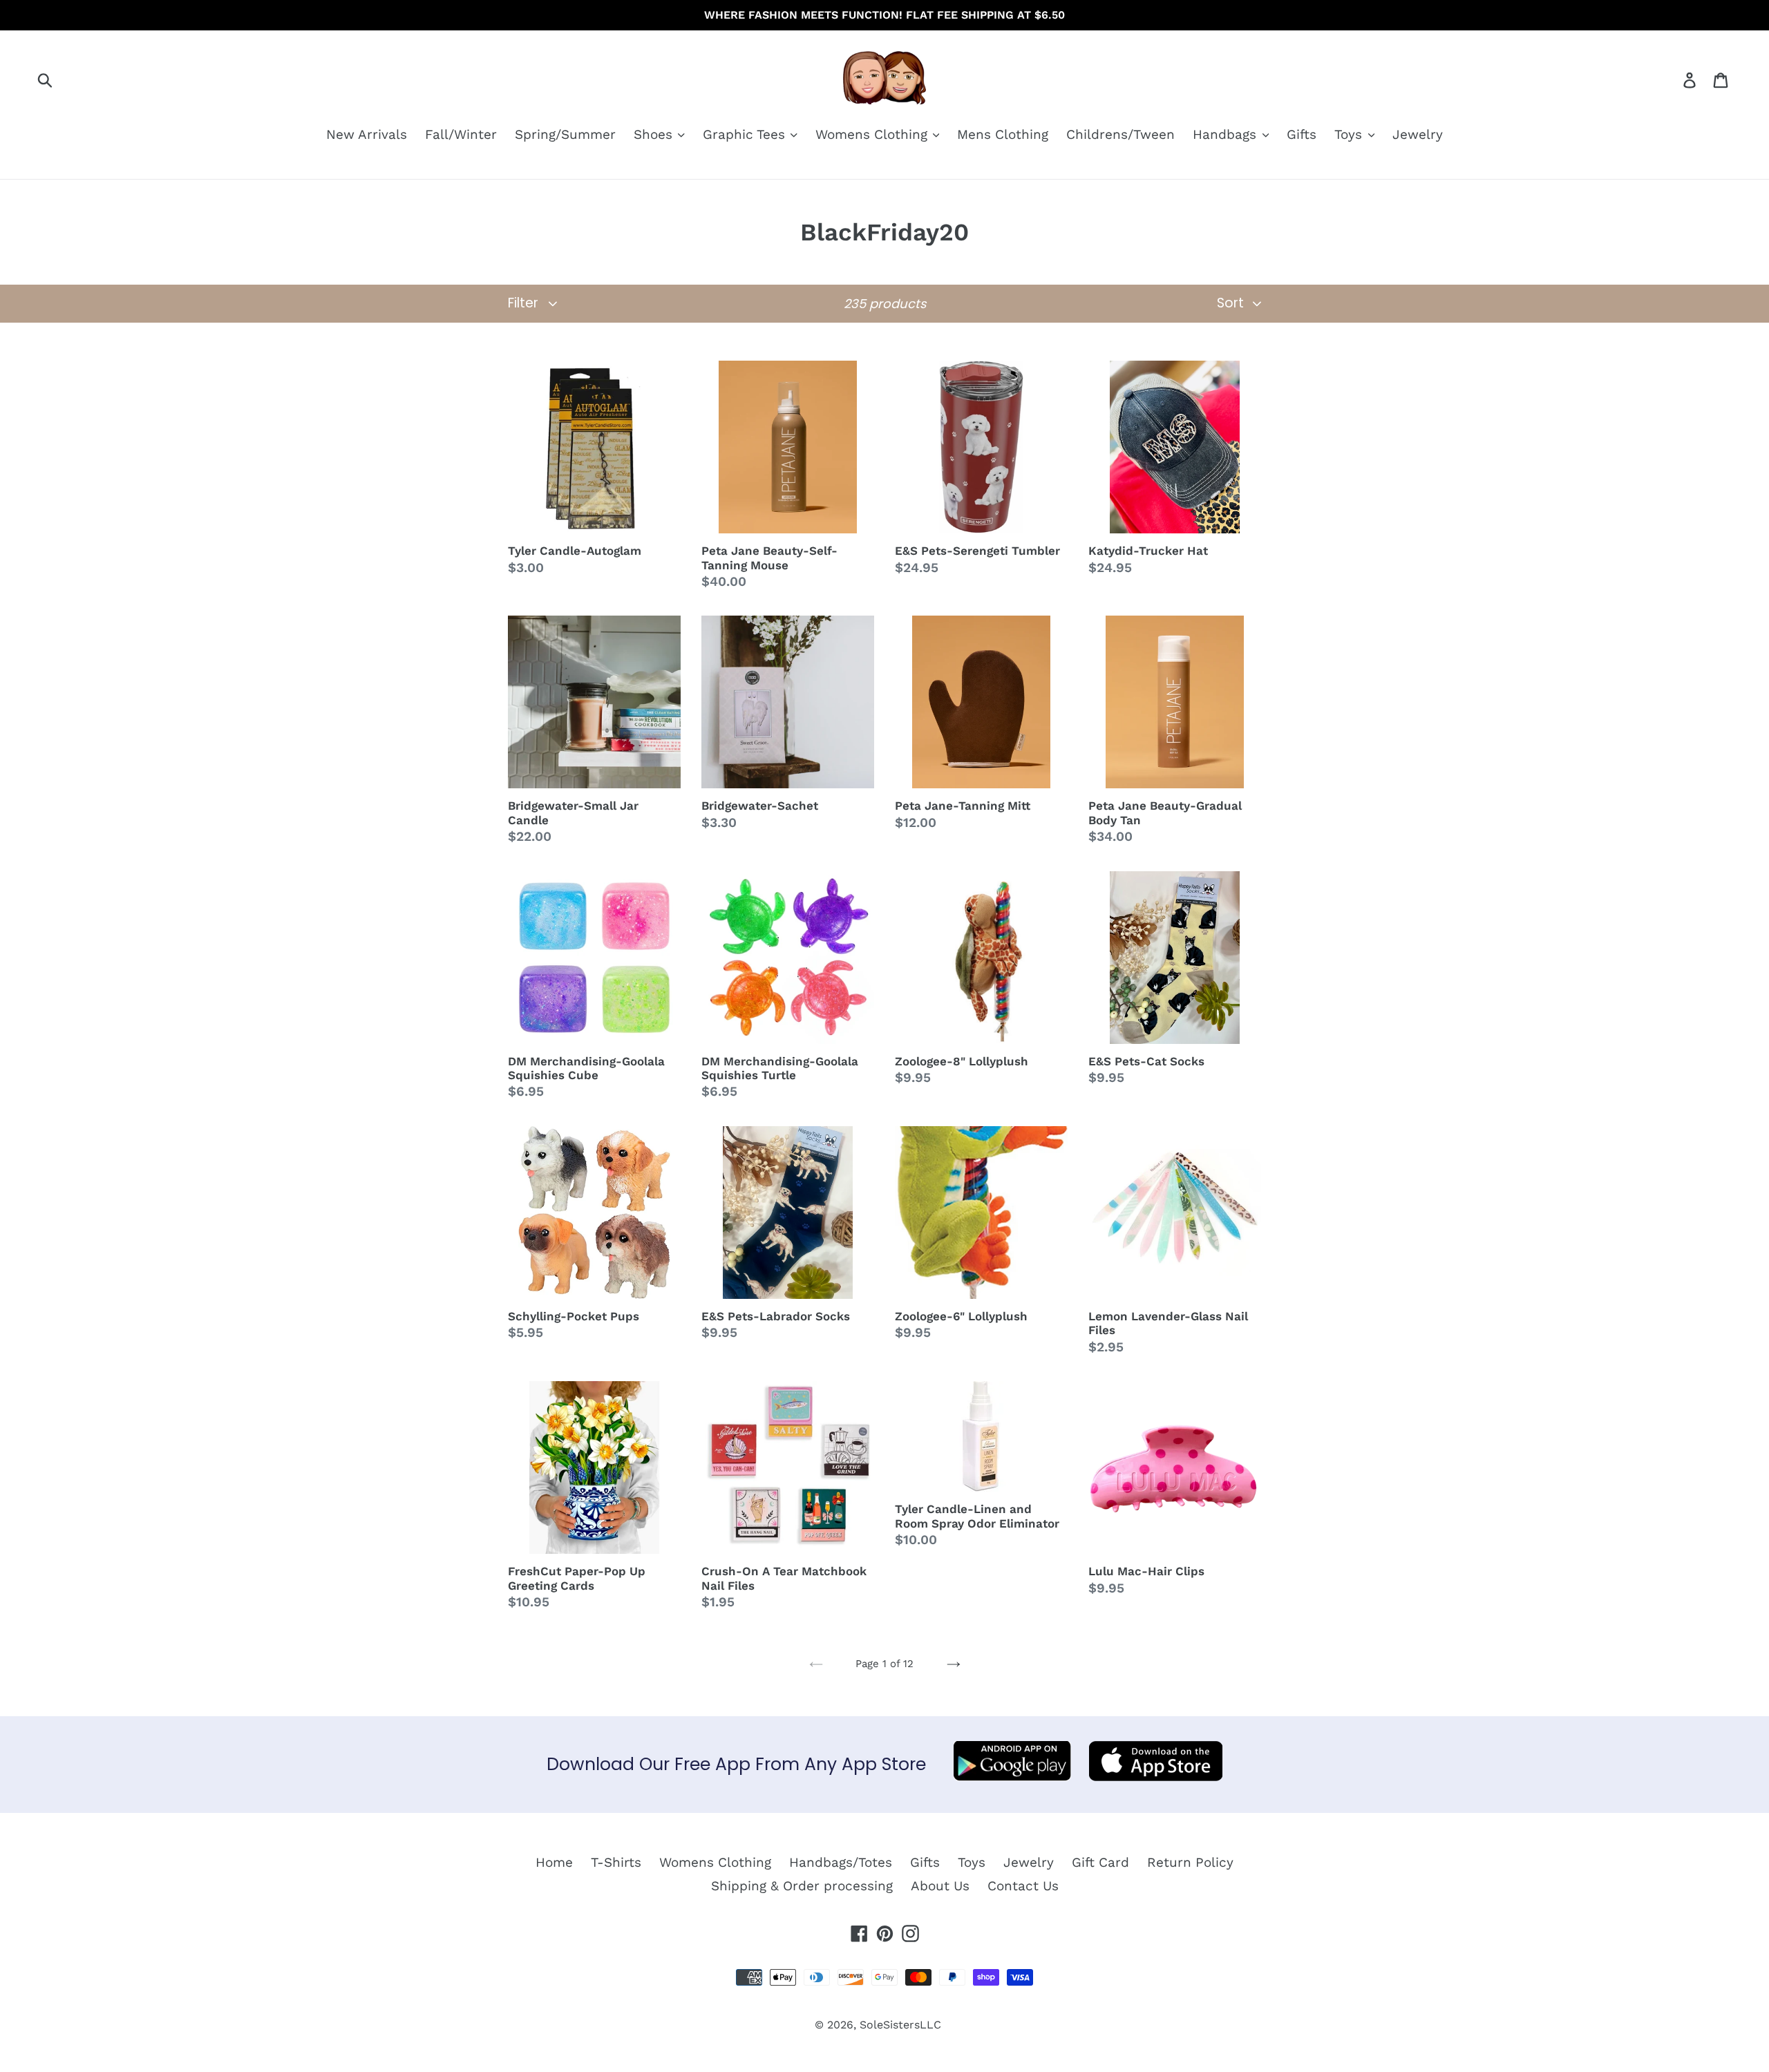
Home (554, 1862)
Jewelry (1418, 134)
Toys (1350, 134)
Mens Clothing (1003, 134)
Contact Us (1023, 1886)
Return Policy (1190, 1862)
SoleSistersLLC (900, 2025)
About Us (940, 1886)
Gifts (1302, 134)
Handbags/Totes (841, 1862)
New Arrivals (367, 134)
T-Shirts (616, 1862)
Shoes (655, 134)
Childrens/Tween (1120, 134)
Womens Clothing (873, 134)
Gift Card (1100, 1862)
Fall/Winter (461, 134)
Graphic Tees (746, 134)
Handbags (1227, 134)
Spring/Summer (565, 134)
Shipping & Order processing (802, 1886)
